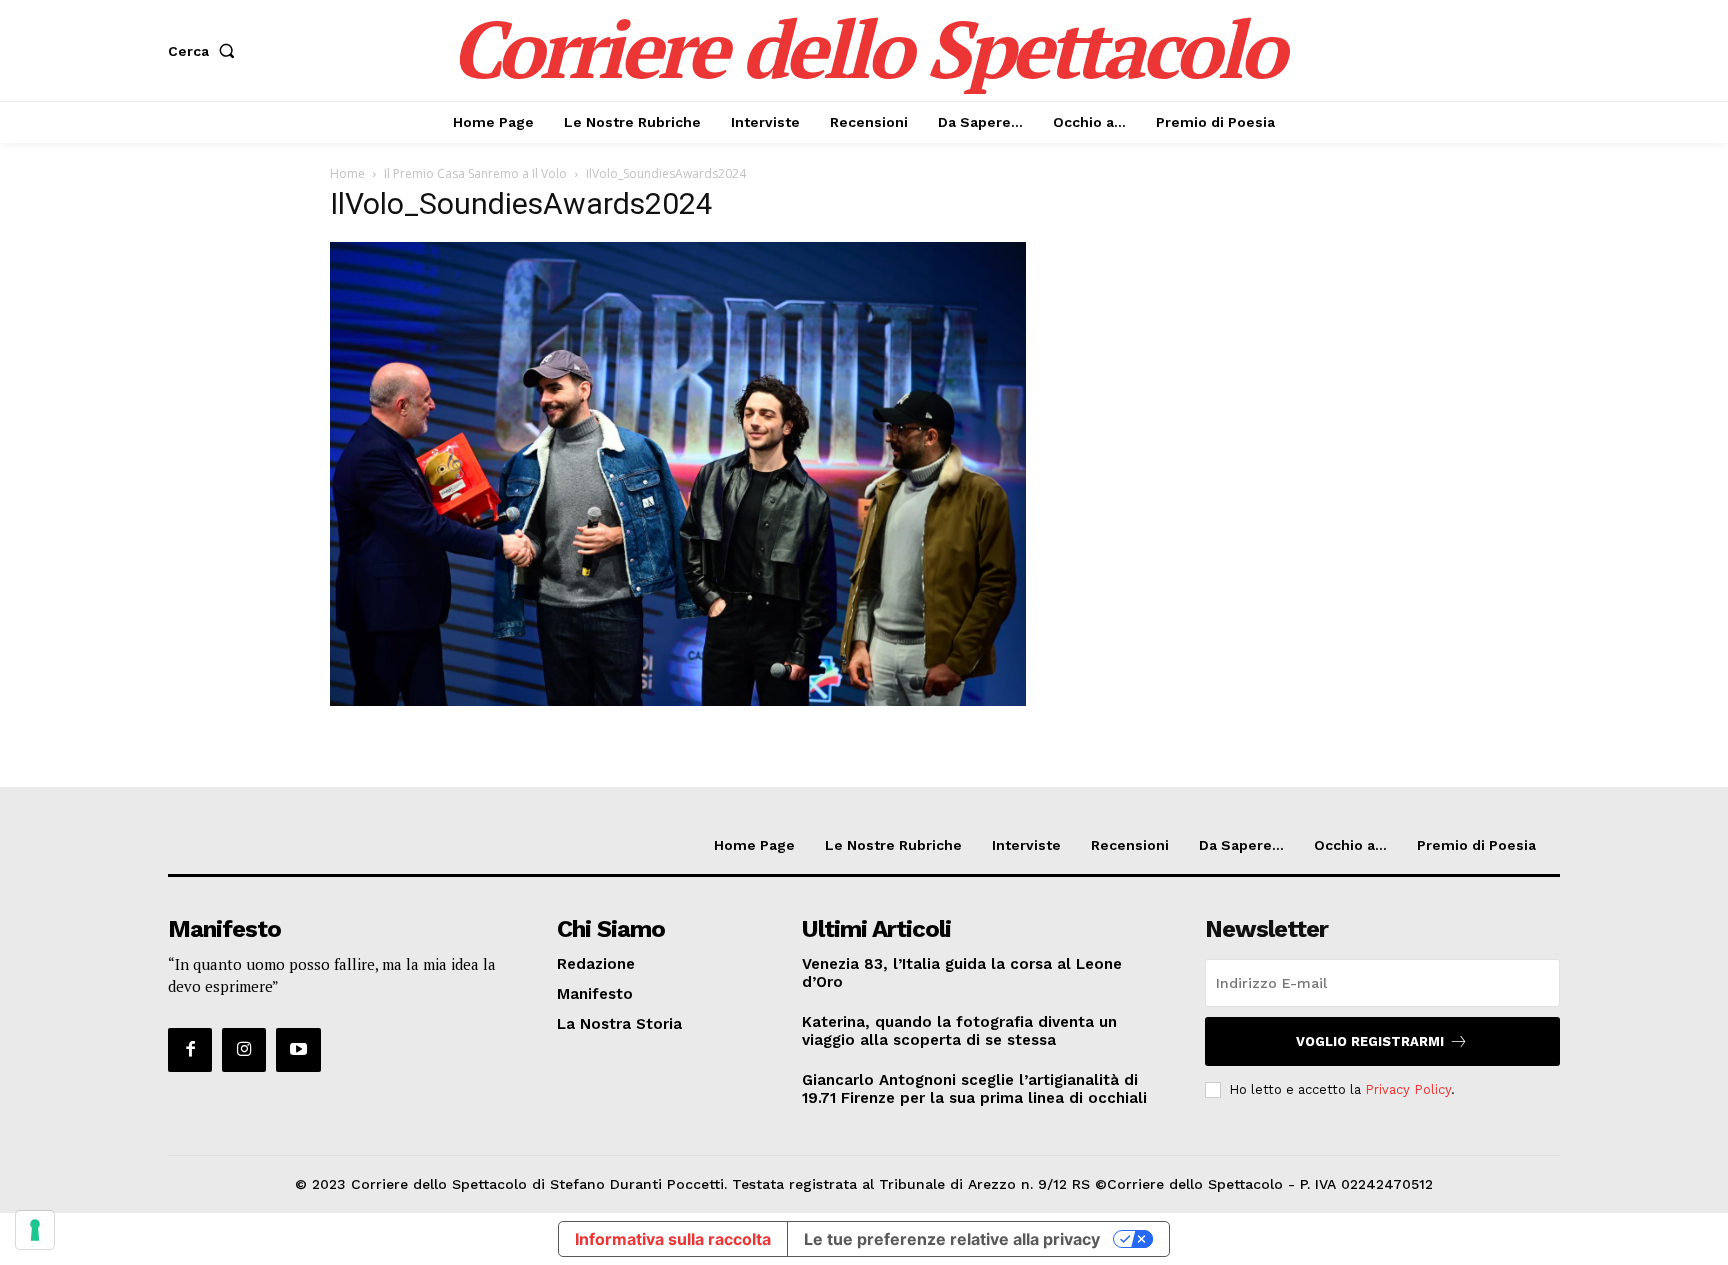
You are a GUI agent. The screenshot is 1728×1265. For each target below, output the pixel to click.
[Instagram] (244, 1050)
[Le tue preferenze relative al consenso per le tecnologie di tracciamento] (35, 1230)
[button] (205, 51)
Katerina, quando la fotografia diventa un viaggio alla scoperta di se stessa (959, 1031)
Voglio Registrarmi (1370, 1041)
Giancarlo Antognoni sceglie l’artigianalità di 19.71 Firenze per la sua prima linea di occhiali (974, 1089)
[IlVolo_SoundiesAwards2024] (678, 700)
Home (347, 173)
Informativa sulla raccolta (673, 1239)
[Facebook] (190, 1050)
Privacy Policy (1408, 1089)
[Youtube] (298, 1050)
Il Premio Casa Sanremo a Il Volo (475, 173)
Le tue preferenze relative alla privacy (952, 1239)
